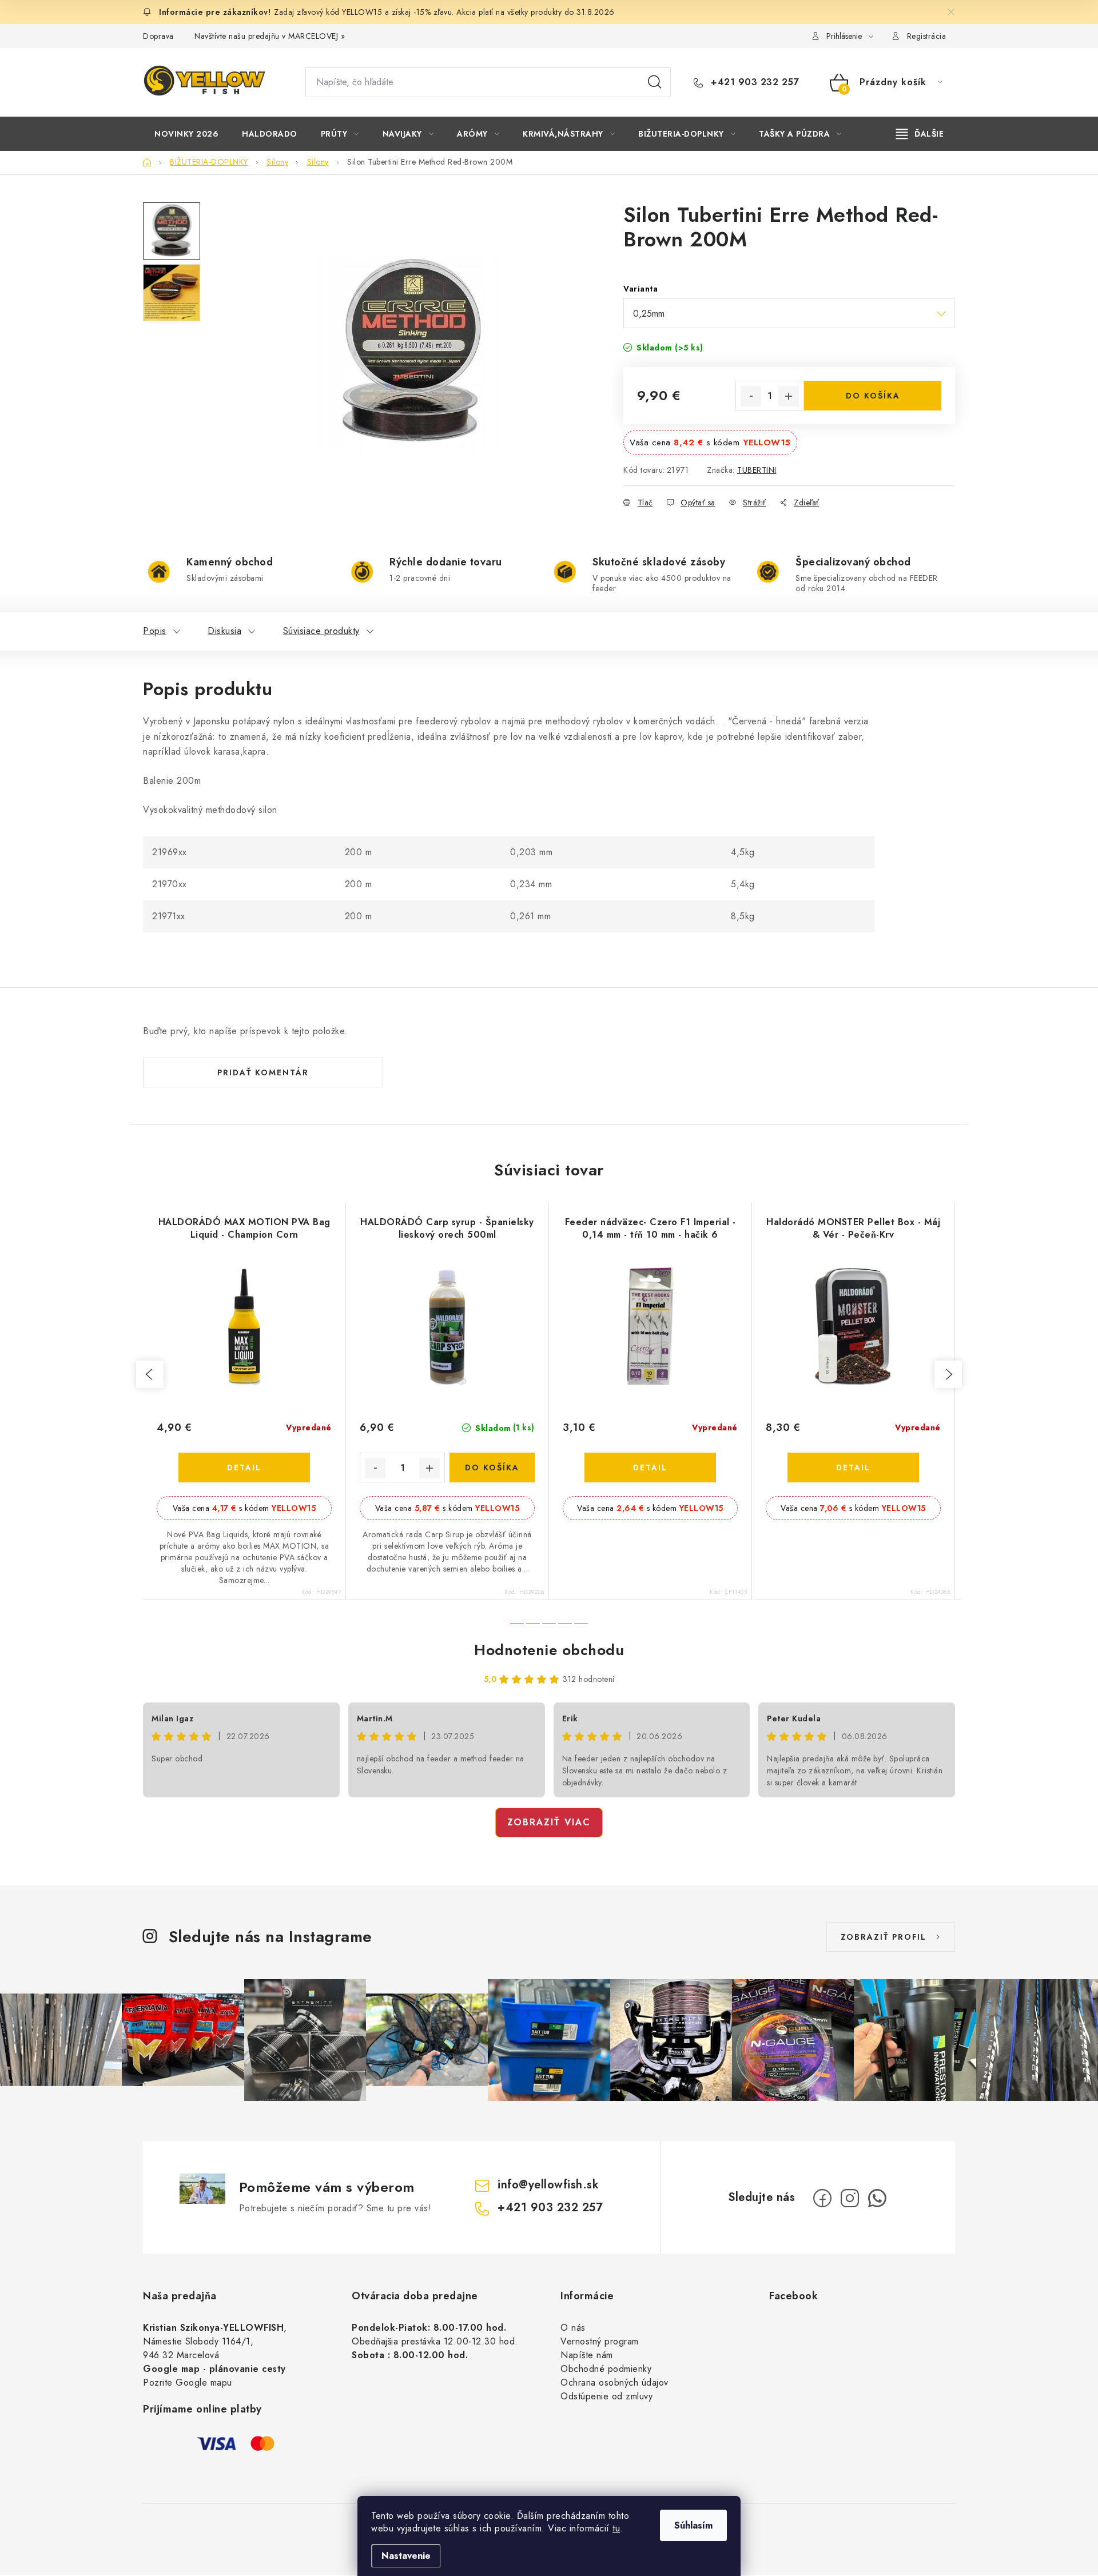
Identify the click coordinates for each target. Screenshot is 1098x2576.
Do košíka (873, 396)
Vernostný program (600, 2341)
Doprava (158, 36)
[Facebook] (822, 2198)
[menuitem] (186, 134)
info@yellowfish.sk (548, 2185)
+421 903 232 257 (753, 82)
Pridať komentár (263, 1072)
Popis (155, 631)
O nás (573, 2328)
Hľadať (655, 82)
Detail (244, 1468)
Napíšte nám (587, 2355)
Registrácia (927, 36)
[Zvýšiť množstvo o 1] (789, 396)
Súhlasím (693, 2525)
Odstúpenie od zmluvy (606, 2396)
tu (616, 2528)
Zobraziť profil (884, 1937)
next (948, 1374)
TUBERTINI (757, 470)
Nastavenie (406, 2556)
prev (150, 1374)
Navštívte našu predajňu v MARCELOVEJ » (270, 36)
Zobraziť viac (549, 1822)
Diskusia (224, 631)
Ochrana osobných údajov (614, 2382)
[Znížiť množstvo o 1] (751, 396)
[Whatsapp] (877, 2198)
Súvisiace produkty (321, 631)
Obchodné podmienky (606, 2369)
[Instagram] (850, 2198)
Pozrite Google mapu (188, 2382)
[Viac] (920, 134)
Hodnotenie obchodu (549, 1650)
